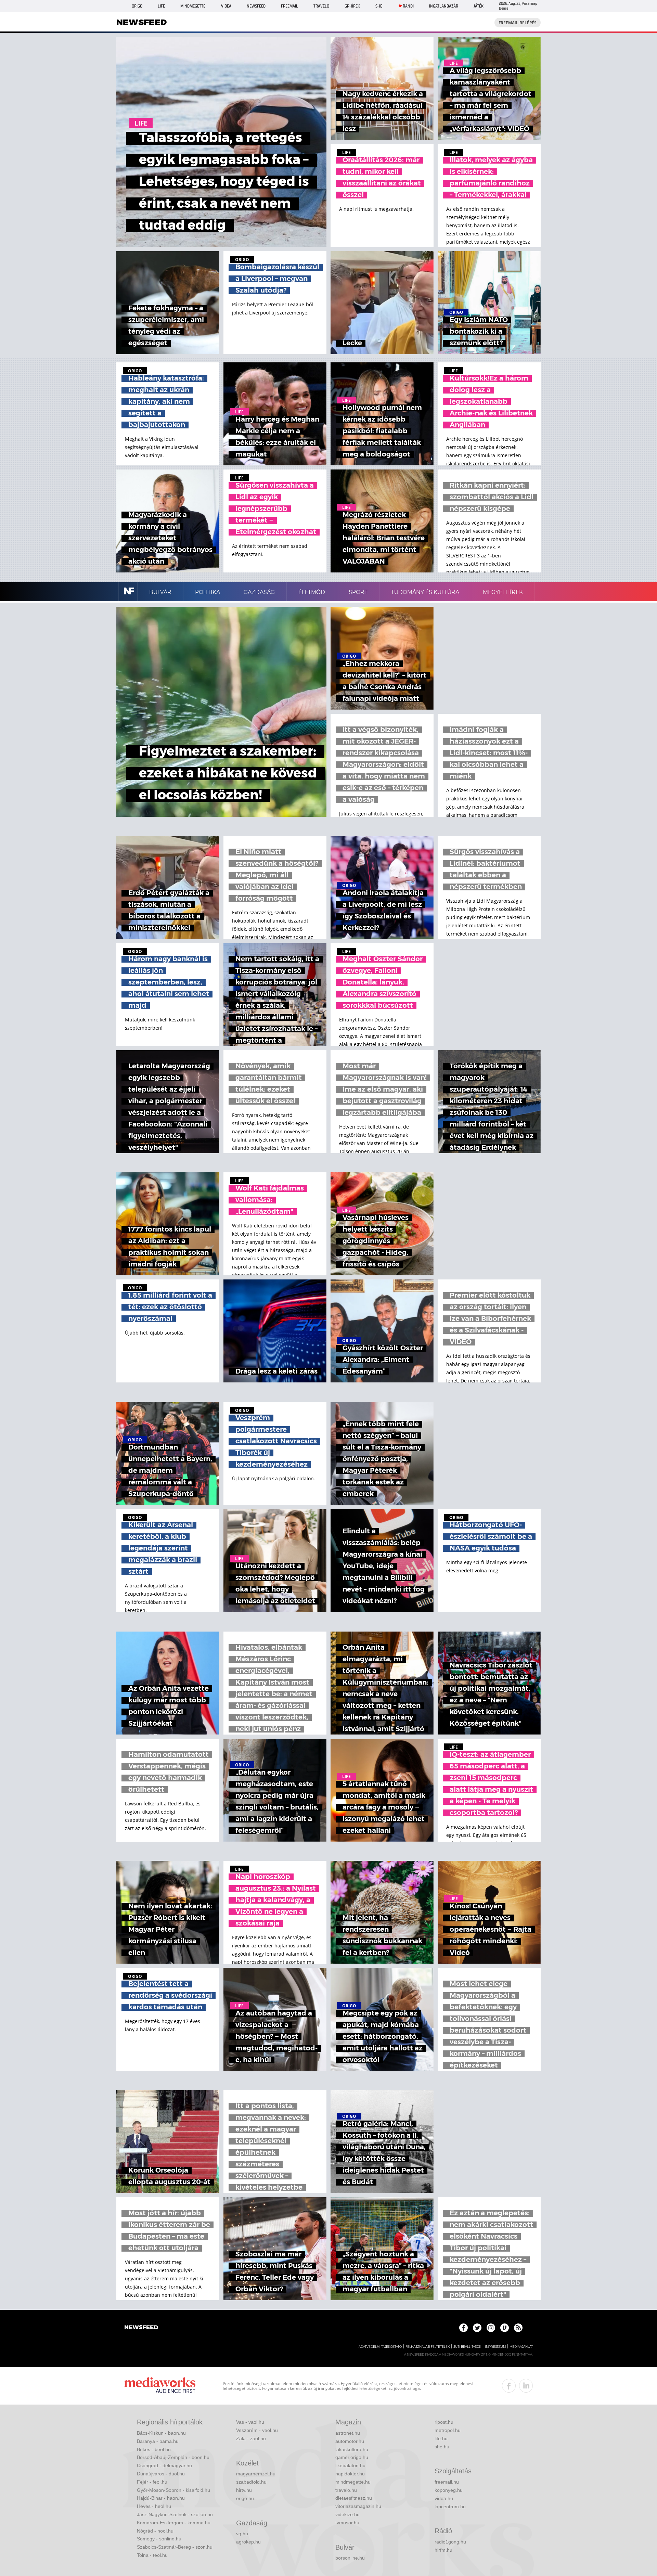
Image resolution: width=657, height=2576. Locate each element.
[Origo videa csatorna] (505, 2328)
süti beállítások (467, 2347)
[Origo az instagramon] (491, 2328)
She (379, 6)
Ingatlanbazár (444, 6)
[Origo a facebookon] (463, 2328)
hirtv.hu (244, 2490)
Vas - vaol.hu (250, 2422)
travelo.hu (346, 2490)
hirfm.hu (443, 2550)
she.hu (442, 2447)
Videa (226, 6)
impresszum (495, 2347)
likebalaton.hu (350, 2465)
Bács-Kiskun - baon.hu (161, 2433)
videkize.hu (347, 2514)
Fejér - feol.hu (152, 2482)
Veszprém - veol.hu (257, 2430)
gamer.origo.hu (352, 2457)
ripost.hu (444, 2422)
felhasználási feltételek (428, 2347)
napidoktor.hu (350, 2474)
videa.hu (444, 2498)
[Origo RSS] (518, 2328)
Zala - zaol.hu (251, 2438)
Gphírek (352, 6)
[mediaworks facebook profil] (509, 2386)
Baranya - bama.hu (158, 2441)
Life (161, 6)
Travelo (321, 6)
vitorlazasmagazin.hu (358, 2506)
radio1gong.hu (450, 2542)
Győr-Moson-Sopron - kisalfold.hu (173, 2490)
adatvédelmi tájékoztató (380, 2347)
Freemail (289, 6)
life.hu (441, 2438)
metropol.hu (448, 2430)
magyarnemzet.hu (256, 2474)
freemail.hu (447, 2482)
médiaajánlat (521, 2347)
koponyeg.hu (449, 2490)
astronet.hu (348, 2433)
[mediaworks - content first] (160, 2386)
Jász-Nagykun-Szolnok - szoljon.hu (175, 2514)
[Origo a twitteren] (477, 2328)
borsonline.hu (350, 2558)
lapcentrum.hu (450, 2507)
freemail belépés (518, 23)
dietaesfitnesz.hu (354, 2498)
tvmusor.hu (347, 2523)
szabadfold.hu (251, 2482)
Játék (479, 6)
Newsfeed (256, 6)
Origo (137, 6)
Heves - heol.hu (154, 2506)
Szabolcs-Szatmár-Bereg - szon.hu (175, 2547)
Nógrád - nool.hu (155, 2531)
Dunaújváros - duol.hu (161, 2474)
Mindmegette (193, 6)
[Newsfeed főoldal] (141, 2328)
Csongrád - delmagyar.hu (164, 2465)
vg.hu (242, 2534)
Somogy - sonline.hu (159, 2539)
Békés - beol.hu (154, 2449)
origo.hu (245, 2498)
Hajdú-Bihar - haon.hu (161, 2498)
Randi (408, 6)
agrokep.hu (248, 2542)
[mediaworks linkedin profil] (526, 2386)
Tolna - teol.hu (152, 2555)
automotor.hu (350, 2441)
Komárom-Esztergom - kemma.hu (174, 2523)
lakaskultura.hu (352, 2449)
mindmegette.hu (353, 2482)
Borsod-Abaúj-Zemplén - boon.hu (173, 2457)
